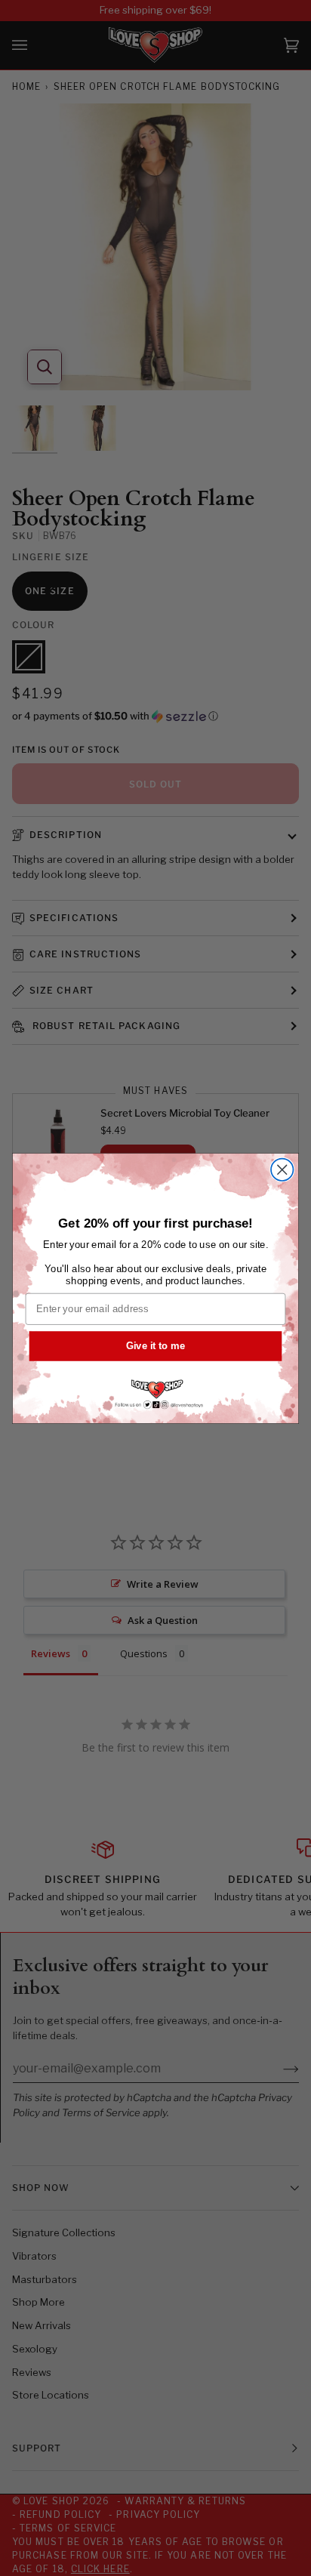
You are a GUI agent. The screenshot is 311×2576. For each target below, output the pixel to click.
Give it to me (155, 1345)
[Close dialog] (282, 1169)
